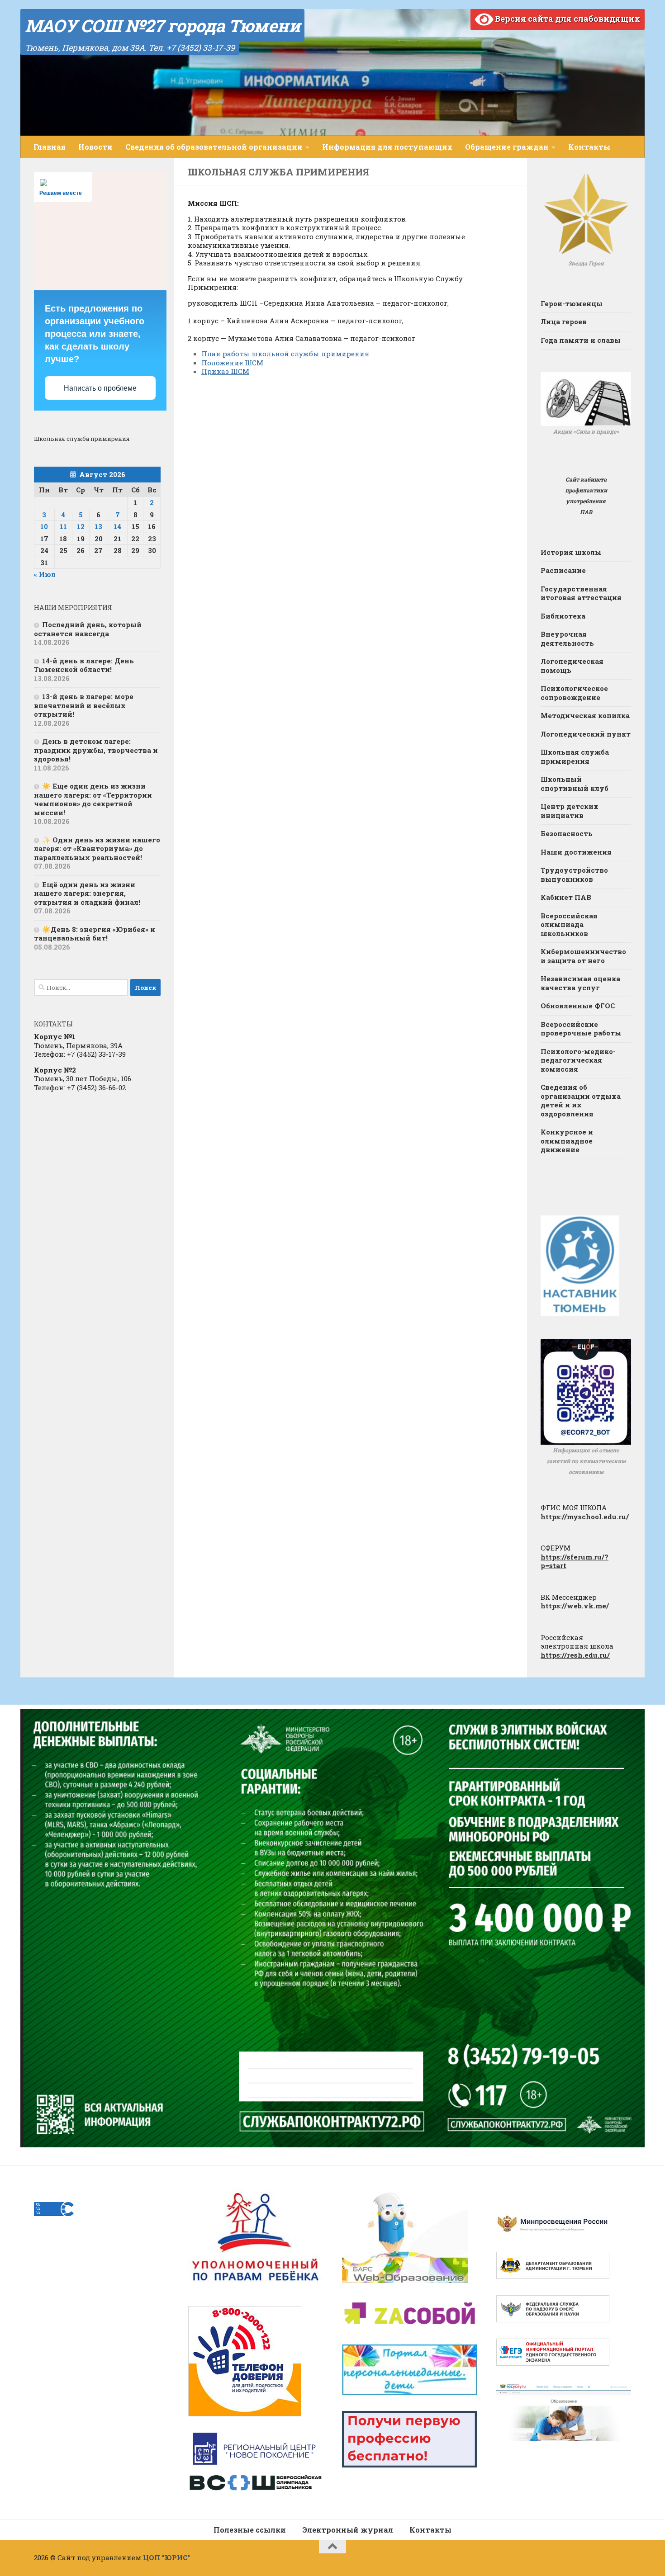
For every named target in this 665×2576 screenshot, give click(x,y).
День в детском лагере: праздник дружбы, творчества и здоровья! (96, 750)
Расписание (563, 570)
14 (117, 526)
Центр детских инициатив (570, 811)
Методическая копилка (585, 715)
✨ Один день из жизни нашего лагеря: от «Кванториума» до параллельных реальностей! (97, 848)
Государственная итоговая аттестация (581, 593)
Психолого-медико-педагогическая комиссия (578, 1060)
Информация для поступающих (387, 147)
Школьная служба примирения (575, 756)
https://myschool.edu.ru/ (585, 1517)
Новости (95, 147)
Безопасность (567, 833)
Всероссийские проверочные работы (581, 1029)
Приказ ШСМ (225, 371)
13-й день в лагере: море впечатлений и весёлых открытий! (84, 705)
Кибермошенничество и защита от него (583, 956)
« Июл (45, 574)
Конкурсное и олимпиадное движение (567, 1141)
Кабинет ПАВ (566, 897)
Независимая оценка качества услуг (580, 983)
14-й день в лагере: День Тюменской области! (84, 665)
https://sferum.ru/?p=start (575, 1561)
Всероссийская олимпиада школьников (569, 924)
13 (98, 526)
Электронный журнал (348, 2530)
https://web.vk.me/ (575, 1606)
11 (63, 526)
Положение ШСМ (232, 363)
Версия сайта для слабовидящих (567, 19)
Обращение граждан (507, 147)
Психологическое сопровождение (574, 693)
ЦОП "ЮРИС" (166, 2557)
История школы (571, 552)
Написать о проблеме (100, 388)
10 (44, 526)
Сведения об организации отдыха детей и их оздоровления (581, 1100)
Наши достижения (576, 852)
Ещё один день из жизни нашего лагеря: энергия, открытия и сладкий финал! (87, 893)
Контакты (589, 147)
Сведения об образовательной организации (214, 147)
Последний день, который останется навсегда (88, 629)
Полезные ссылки (250, 2530)
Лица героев (564, 321)
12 (81, 526)
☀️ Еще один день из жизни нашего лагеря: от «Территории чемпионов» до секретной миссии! (93, 799)
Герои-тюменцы (572, 303)
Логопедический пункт (586, 734)
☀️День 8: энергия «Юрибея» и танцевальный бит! (95, 934)
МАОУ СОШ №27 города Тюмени (162, 25)
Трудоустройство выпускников (574, 874)
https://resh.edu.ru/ (575, 1655)
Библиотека (563, 616)
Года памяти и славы (581, 340)
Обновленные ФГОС (578, 1006)
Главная (50, 147)
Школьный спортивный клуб (575, 784)
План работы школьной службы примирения (285, 354)
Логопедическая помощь (572, 666)
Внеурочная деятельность (567, 638)
